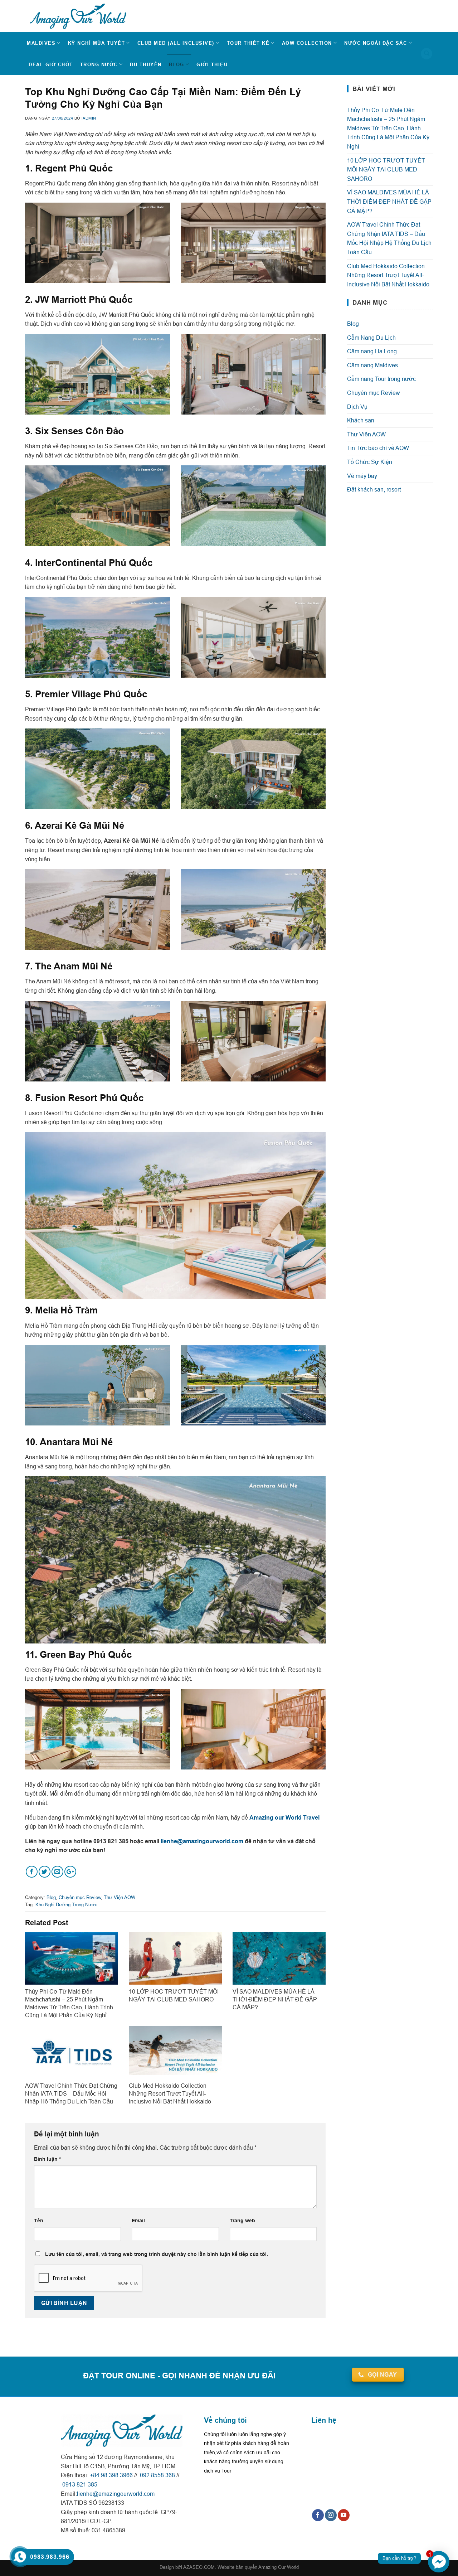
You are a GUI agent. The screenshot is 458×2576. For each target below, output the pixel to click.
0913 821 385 (79, 2484)
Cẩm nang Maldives (372, 365)
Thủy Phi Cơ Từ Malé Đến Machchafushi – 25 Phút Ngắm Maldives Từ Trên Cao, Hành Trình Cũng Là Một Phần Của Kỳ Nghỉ (388, 128)
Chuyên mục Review (80, 1897)
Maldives (41, 43)
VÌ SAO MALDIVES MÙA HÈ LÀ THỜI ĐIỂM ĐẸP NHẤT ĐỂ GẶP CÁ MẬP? (389, 201)
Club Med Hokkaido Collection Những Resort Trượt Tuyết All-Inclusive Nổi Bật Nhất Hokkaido (388, 275)
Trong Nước (99, 64)
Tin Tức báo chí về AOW (378, 448)
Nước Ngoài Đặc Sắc (376, 43)
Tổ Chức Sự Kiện (370, 462)
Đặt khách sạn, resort (374, 489)
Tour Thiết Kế (248, 43)
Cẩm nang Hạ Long (372, 351)
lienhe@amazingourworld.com (202, 1841)
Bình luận (47, 2159)
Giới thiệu (212, 64)
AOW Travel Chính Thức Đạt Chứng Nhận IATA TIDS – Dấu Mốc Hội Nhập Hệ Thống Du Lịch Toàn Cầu (389, 238)
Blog (177, 64)
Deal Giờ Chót (51, 64)
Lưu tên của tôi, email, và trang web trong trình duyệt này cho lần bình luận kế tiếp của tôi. (157, 2254)
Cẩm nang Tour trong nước (381, 379)
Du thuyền (146, 64)
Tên (39, 2221)
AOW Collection (307, 43)
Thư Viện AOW (120, 1897)
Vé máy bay (362, 476)
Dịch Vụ (357, 407)
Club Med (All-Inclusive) (176, 43)
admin (89, 118)
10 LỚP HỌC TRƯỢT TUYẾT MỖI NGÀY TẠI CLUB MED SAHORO (386, 170)
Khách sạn (361, 420)
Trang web (242, 2221)
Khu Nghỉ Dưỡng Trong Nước (66, 1904)
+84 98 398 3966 (111, 2475)
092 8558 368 (157, 2475)
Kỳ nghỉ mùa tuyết (97, 43)
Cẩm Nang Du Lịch (371, 338)
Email (138, 2221)
